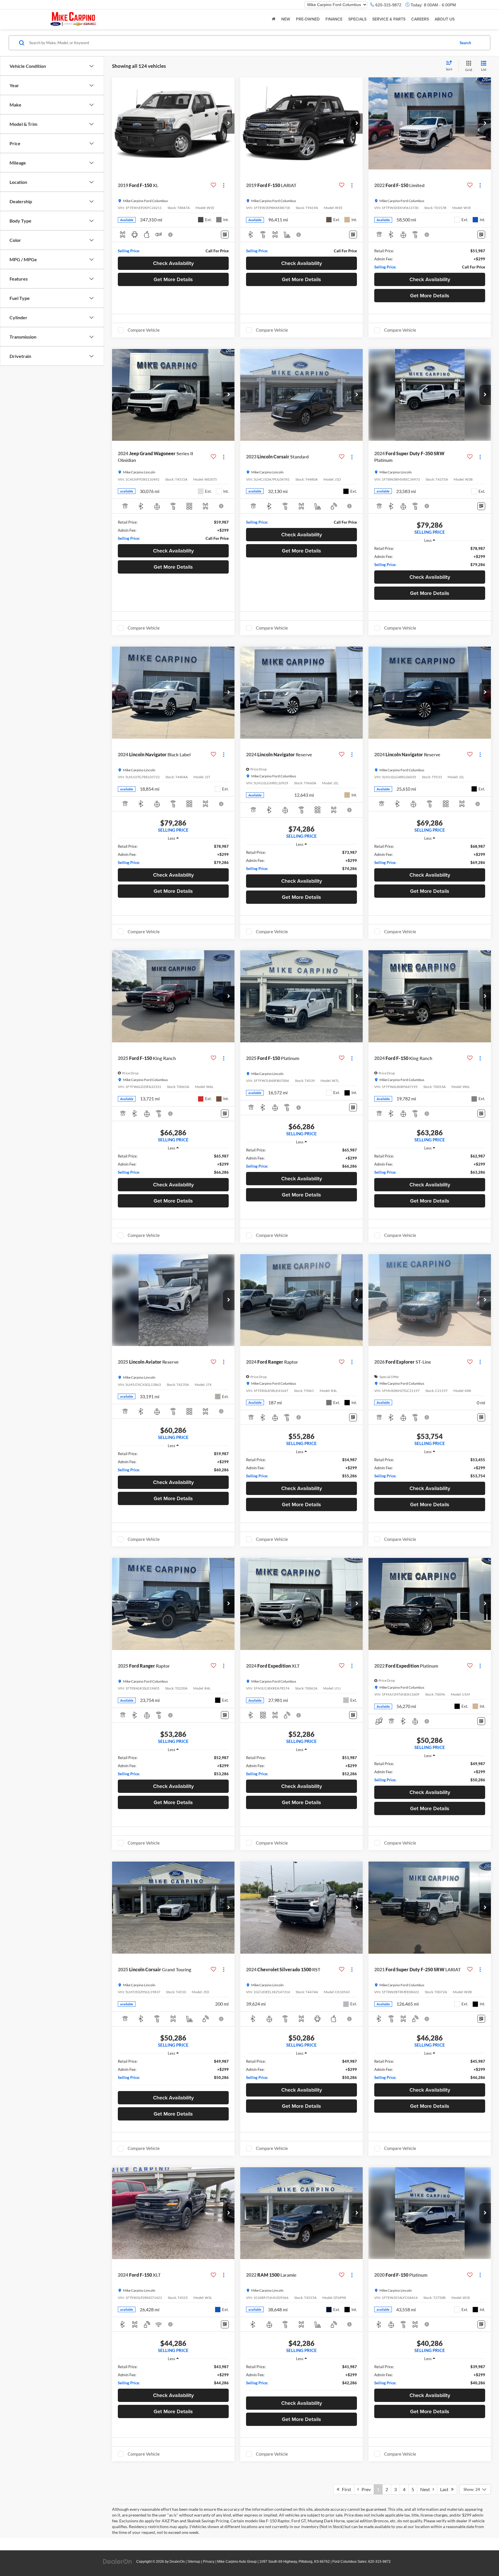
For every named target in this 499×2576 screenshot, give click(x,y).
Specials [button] (357, 19)
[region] (430, 557)
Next (426, 2489)
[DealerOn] (118, 2561)
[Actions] (224, 185)
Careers (420, 19)
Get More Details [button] (173, 279)
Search (465, 43)
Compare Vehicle (144, 330)
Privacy (209, 2562)
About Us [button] (445, 19)
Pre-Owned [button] (308, 19)
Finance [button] (334, 19)
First (345, 2489)
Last (446, 2489)
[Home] (274, 19)
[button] (229, 124)
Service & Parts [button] (389, 19)
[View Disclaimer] (171, 235)
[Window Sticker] (225, 235)
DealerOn (177, 2562)
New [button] (286, 19)
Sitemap (194, 2562)
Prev (365, 2489)
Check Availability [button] (173, 263)
